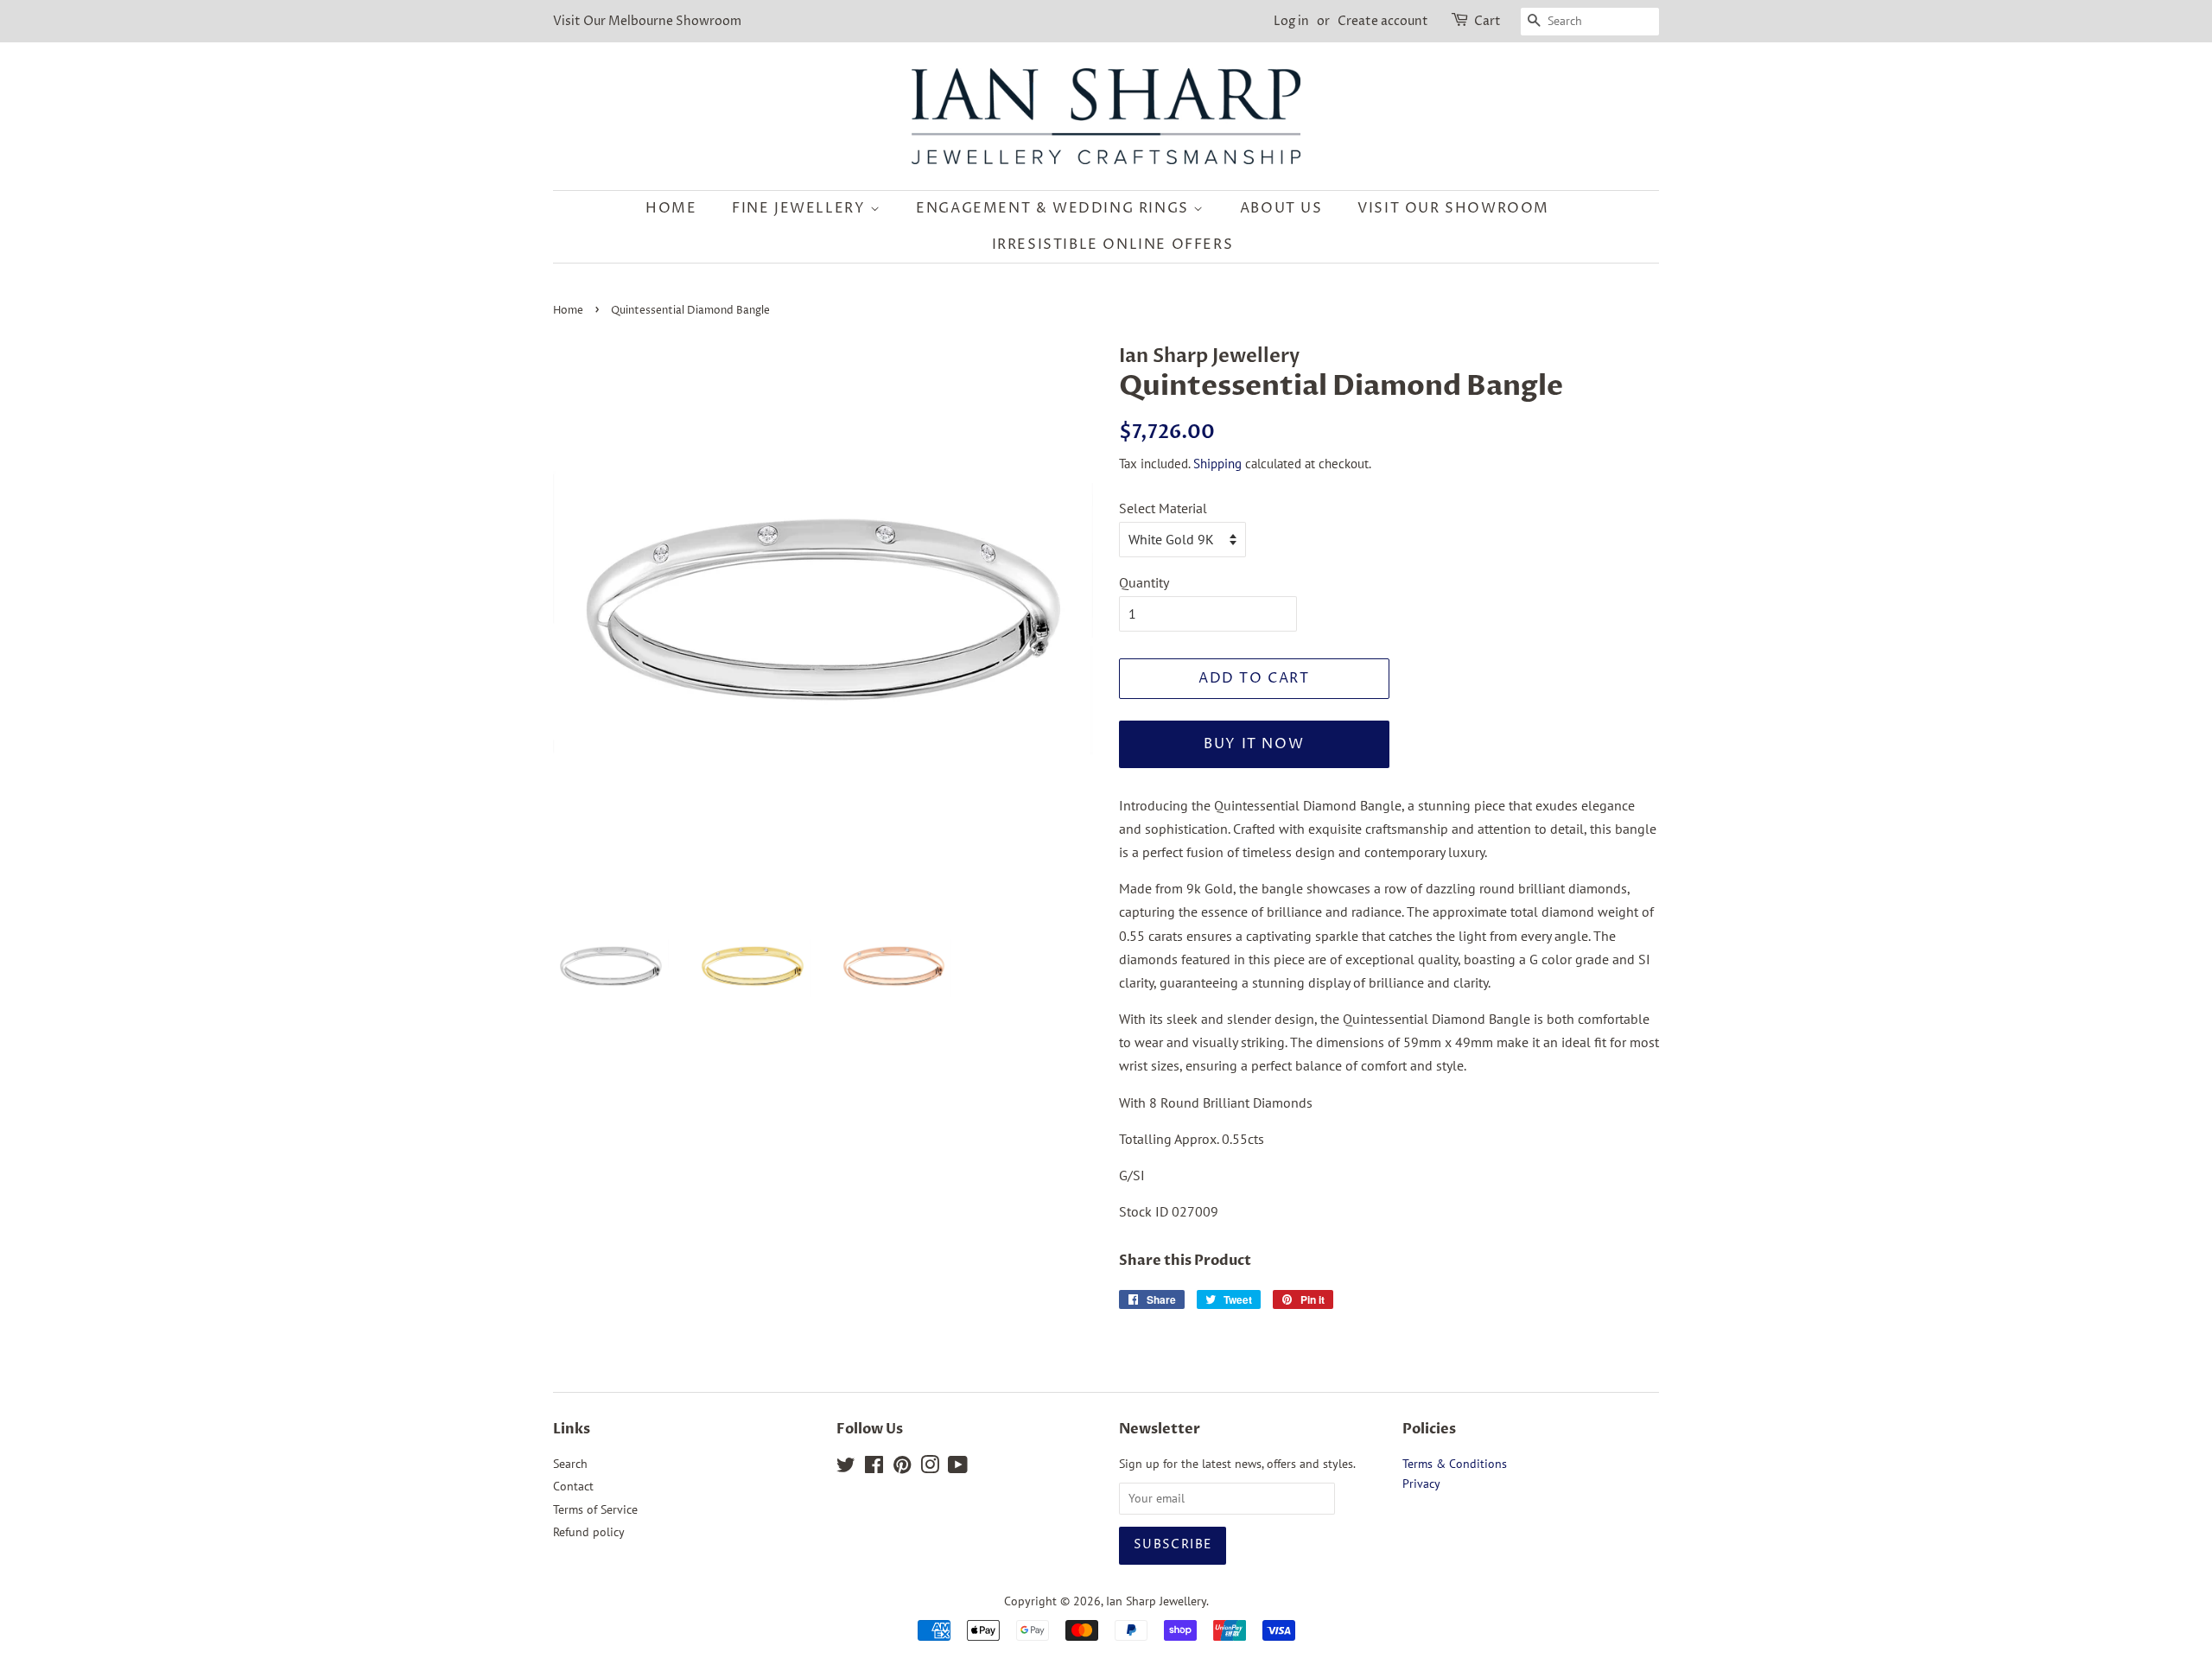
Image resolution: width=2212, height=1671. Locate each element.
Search (570, 1464)
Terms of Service (595, 1509)
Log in (1291, 21)
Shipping (1217, 464)
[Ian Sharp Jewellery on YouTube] (958, 1468)
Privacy (1421, 1484)
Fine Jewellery (801, 208)
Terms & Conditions (1455, 1464)
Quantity (1144, 582)
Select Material (1163, 508)
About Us (1281, 208)
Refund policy (589, 1532)
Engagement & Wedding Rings (1055, 208)
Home (671, 208)
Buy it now (1254, 744)
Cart (1487, 21)
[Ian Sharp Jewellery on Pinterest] (902, 1468)
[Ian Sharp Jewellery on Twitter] (846, 1468)
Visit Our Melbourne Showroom (647, 21)
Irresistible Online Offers (1113, 245)
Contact (573, 1486)
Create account (1383, 21)
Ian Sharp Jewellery (1156, 1601)
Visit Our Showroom (1453, 208)
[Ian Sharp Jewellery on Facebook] (874, 1468)
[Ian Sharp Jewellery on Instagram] (930, 1468)
